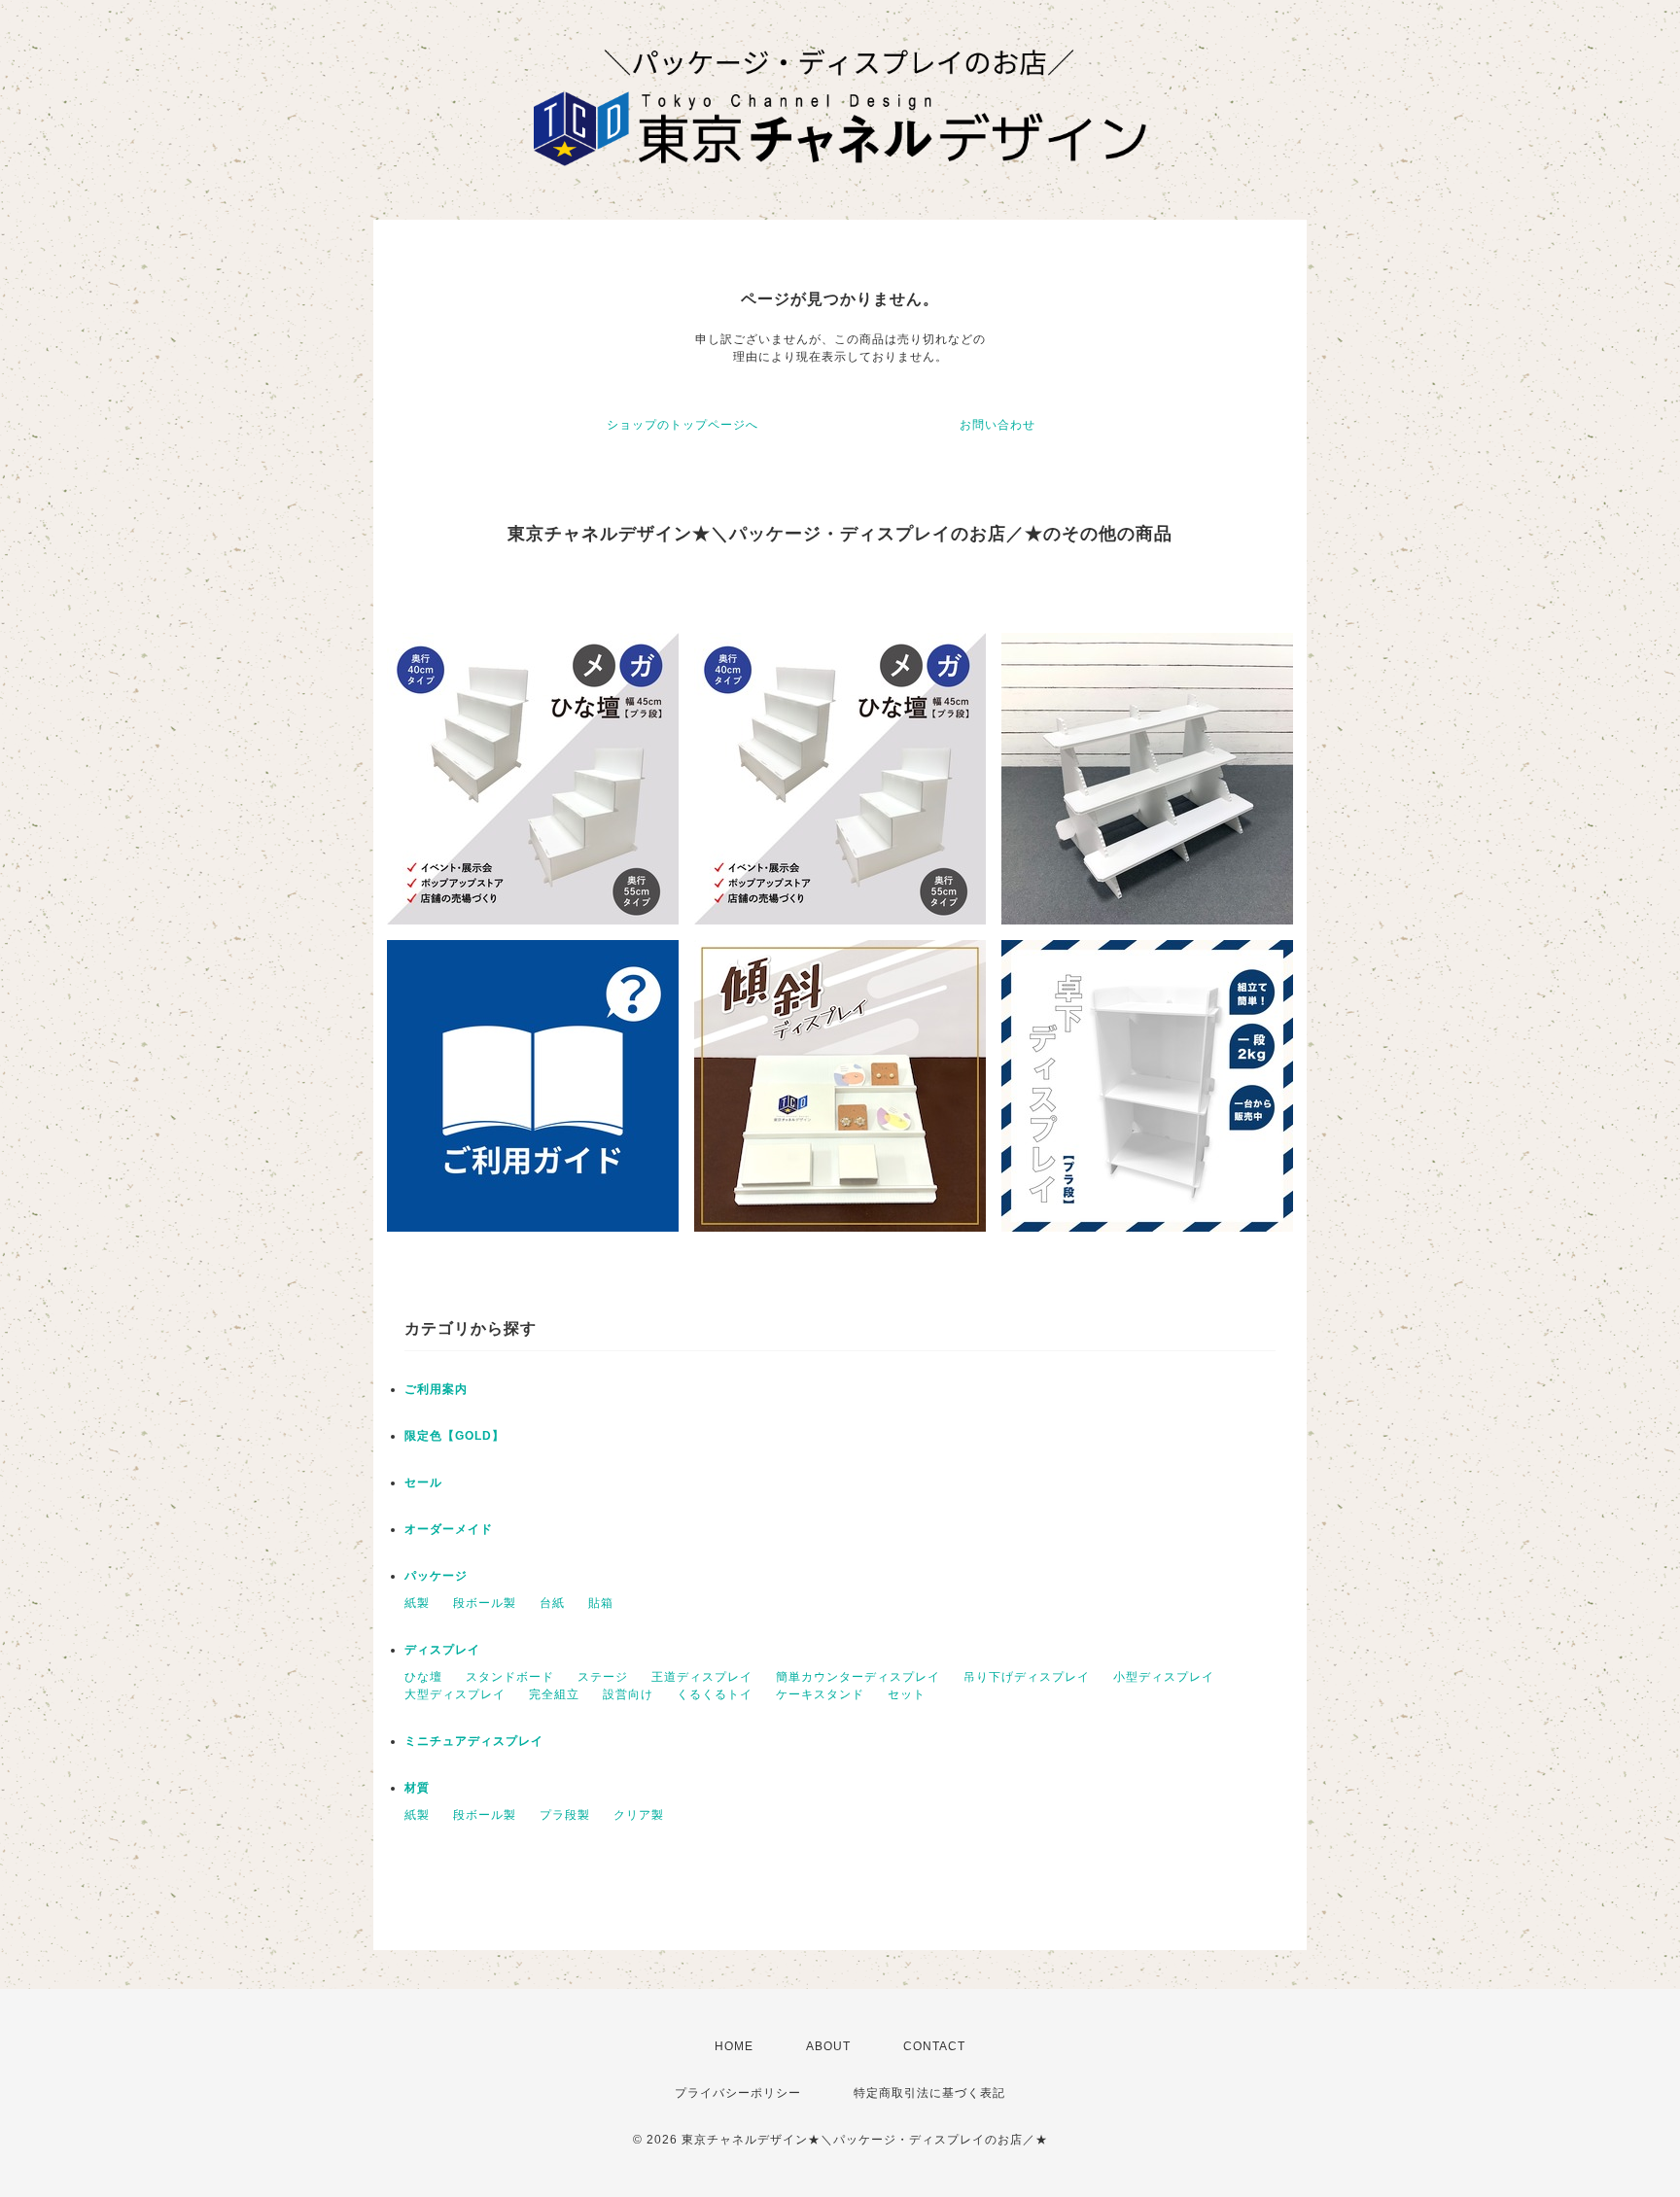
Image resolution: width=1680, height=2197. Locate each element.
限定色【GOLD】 (455, 1436)
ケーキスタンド (820, 1694)
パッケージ (436, 1576)
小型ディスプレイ (1164, 1677)
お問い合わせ (997, 425)
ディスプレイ (442, 1650)
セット (907, 1694)
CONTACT (934, 2046)
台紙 (552, 1603)
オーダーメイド (449, 1529)
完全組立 (554, 1694)
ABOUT (828, 2046)
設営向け (628, 1694)
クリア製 (639, 1815)
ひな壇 (423, 1677)
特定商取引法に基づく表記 (929, 2093)
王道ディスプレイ (702, 1677)
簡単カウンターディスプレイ (858, 1677)
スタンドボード (510, 1677)
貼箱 (601, 1603)
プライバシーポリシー (738, 2093)
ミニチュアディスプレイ (474, 1741)
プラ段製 (565, 1815)
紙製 (417, 1603)
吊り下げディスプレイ (1027, 1677)
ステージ (603, 1677)
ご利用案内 (436, 1389)
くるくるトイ (715, 1694)
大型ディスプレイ (455, 1694)
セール (423, 1482)
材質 (417, 1788)
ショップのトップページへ (682, 425)
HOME (734, 2046)
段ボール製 (485, 1603)
